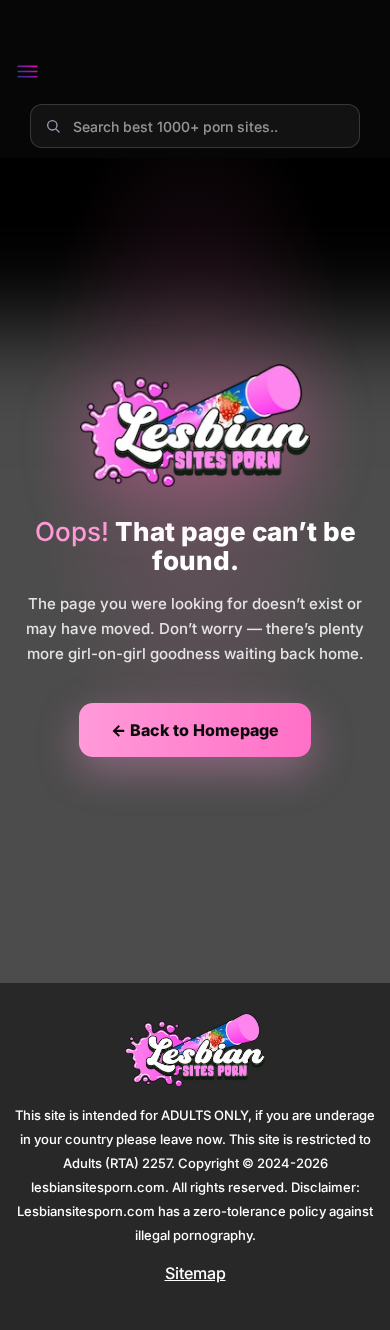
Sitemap (195, 1273)
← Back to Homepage (195, 730)
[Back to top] (346, 1286)
